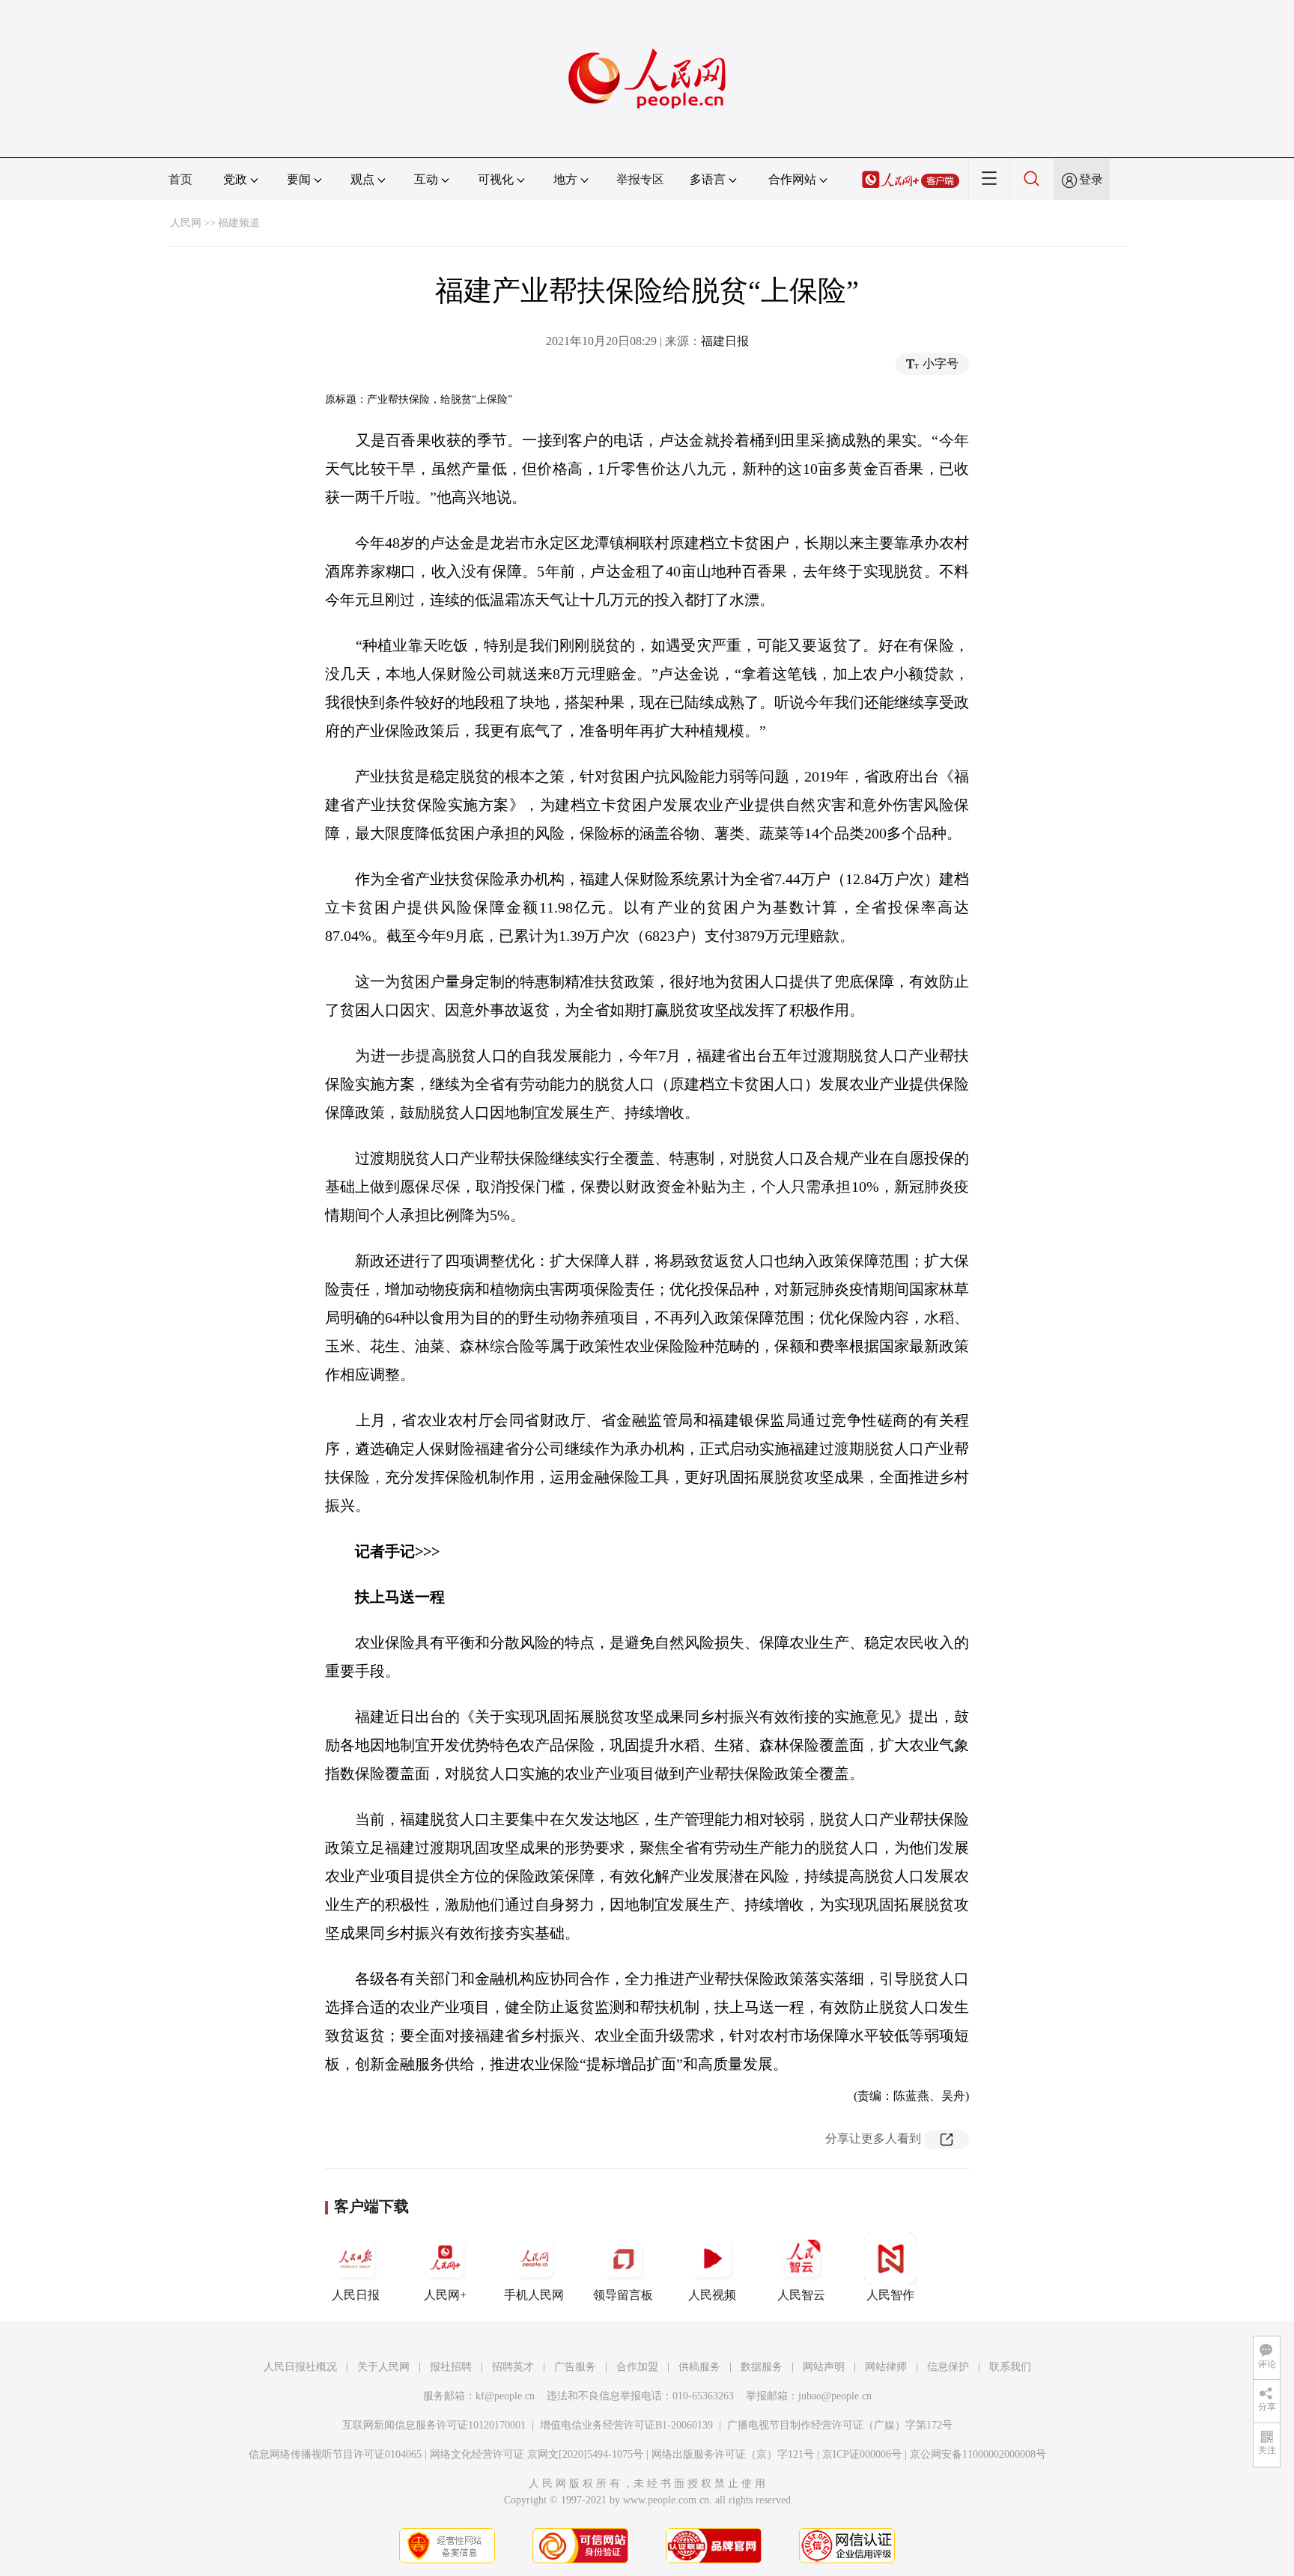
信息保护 (948, 2367)
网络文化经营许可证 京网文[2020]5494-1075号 (537, 2454)
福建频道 (239, 223)
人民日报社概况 (300, 2367)
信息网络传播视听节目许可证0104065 (335, 2454)
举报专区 (640, 179)
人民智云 (801, 2295)
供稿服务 (699, 2367)
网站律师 (886, 2367)
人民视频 (712, 2295)
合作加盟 (637, 2367)
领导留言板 (623, 2295)
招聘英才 (513, 2367)
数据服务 (762, 2367)
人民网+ (445, 2295)
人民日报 (356, 2295)
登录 (1091, 179)
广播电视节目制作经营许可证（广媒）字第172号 (840, 2425)
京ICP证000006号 (862, 2454)
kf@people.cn (505, 2396)
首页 (180, 179)
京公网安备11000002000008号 (978, 2454)
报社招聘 (451, 2367)
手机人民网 (534, 2295)
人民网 (186, 223)
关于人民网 (383, 2367)
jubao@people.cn (835, 2396)
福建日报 (725, 341)
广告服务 (575, 2367)
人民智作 (890, 2295)
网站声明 (824, 2367)
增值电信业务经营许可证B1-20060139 (626, 2425)
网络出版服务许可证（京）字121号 (733, 2454)
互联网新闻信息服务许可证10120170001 (434, 2425)
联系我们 (1010, 2367)
